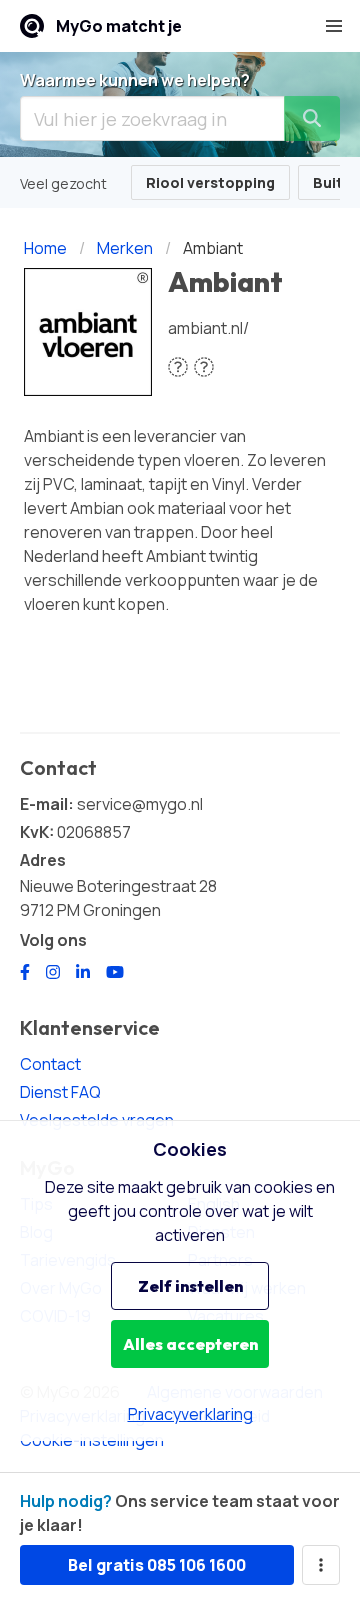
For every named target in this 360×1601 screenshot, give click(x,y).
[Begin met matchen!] (312, 118)
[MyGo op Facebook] (25, 972)
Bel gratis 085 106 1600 (157, 1565)
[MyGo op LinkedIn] (83, 972)
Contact (50, 1064)
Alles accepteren (190, 1344)
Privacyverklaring (190, 1414)
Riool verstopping (210, 182)
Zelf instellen (190, 1286)
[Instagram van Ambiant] (204, 366)
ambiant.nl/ (208, 328)
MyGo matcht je (119, 26)
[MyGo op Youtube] (115, 972)
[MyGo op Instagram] (53, 972)
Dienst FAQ (60, 1092)
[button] (334, 26)
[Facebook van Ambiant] (178, 366)
